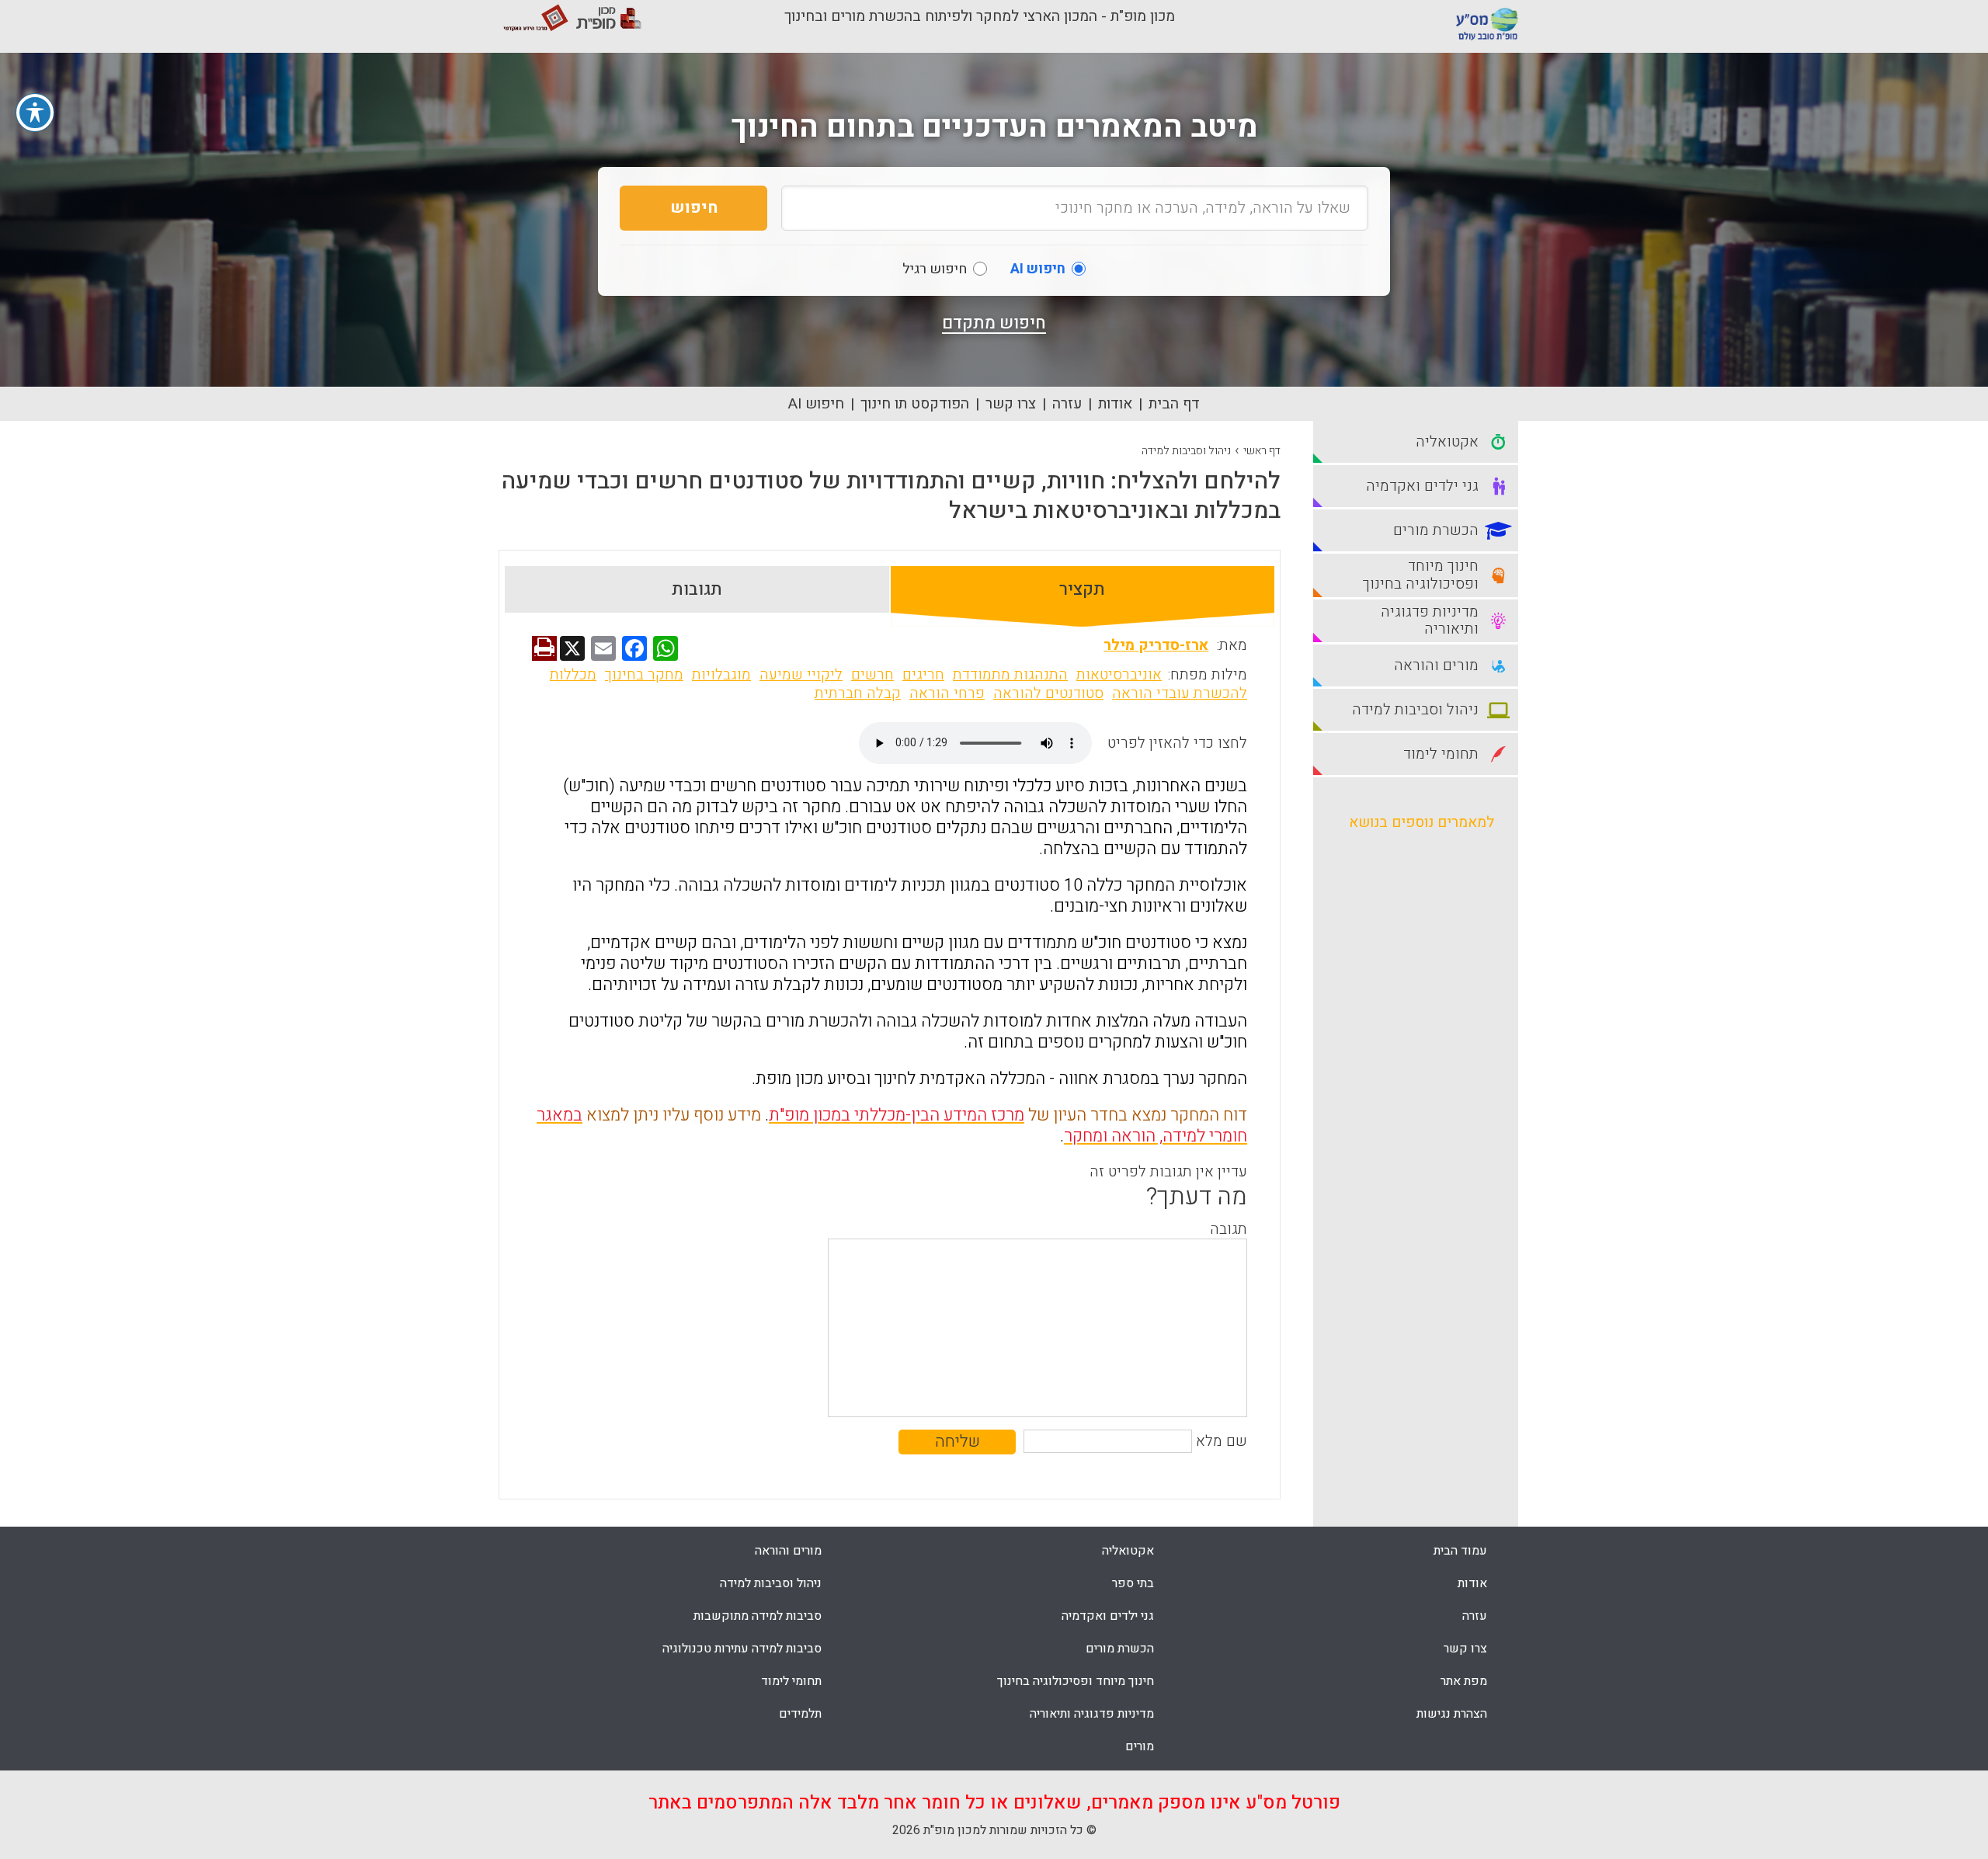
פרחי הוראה (947, 693)
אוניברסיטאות (1119, 675)
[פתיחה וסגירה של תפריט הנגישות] (35, 113)
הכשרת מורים (1120, 1649)
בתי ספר (1133, 1583)
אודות (1115, 404)
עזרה (1067, 404)
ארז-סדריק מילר (1156, 645)
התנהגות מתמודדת (1010, 675)
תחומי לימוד (791, 1681)
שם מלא (1222, 1441)
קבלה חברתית (858, 693)
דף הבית (1174, 404)
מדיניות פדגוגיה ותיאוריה (1092, 1714)
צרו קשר (1011, 404)
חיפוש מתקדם (994, 323)
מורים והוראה (788, 1551)
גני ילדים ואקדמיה (1108, 1616)
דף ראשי (1262, 451)
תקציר (1082, 589)
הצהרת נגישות (1452, 1714)
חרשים (872, 675)
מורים (1140, 1746)
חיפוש (694, 208)
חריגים (923, 675)
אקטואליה (1128, 1551)
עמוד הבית (1460, 1551)
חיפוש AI (816, 404)
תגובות (697, 589)
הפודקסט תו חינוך (915, 404)
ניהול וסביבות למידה (1186, 451)
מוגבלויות (721, 675)
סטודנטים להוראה (1048, 693)
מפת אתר (1464, 1681)
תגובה (1229, 1229)
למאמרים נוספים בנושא (1421, 822)
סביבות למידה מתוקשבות (758, 1616)
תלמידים (800, 1714)
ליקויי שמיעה (801, 675)
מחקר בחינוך (644, 675)
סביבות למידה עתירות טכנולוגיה (742, 1649)
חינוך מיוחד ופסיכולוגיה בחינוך (1076, 1681)
